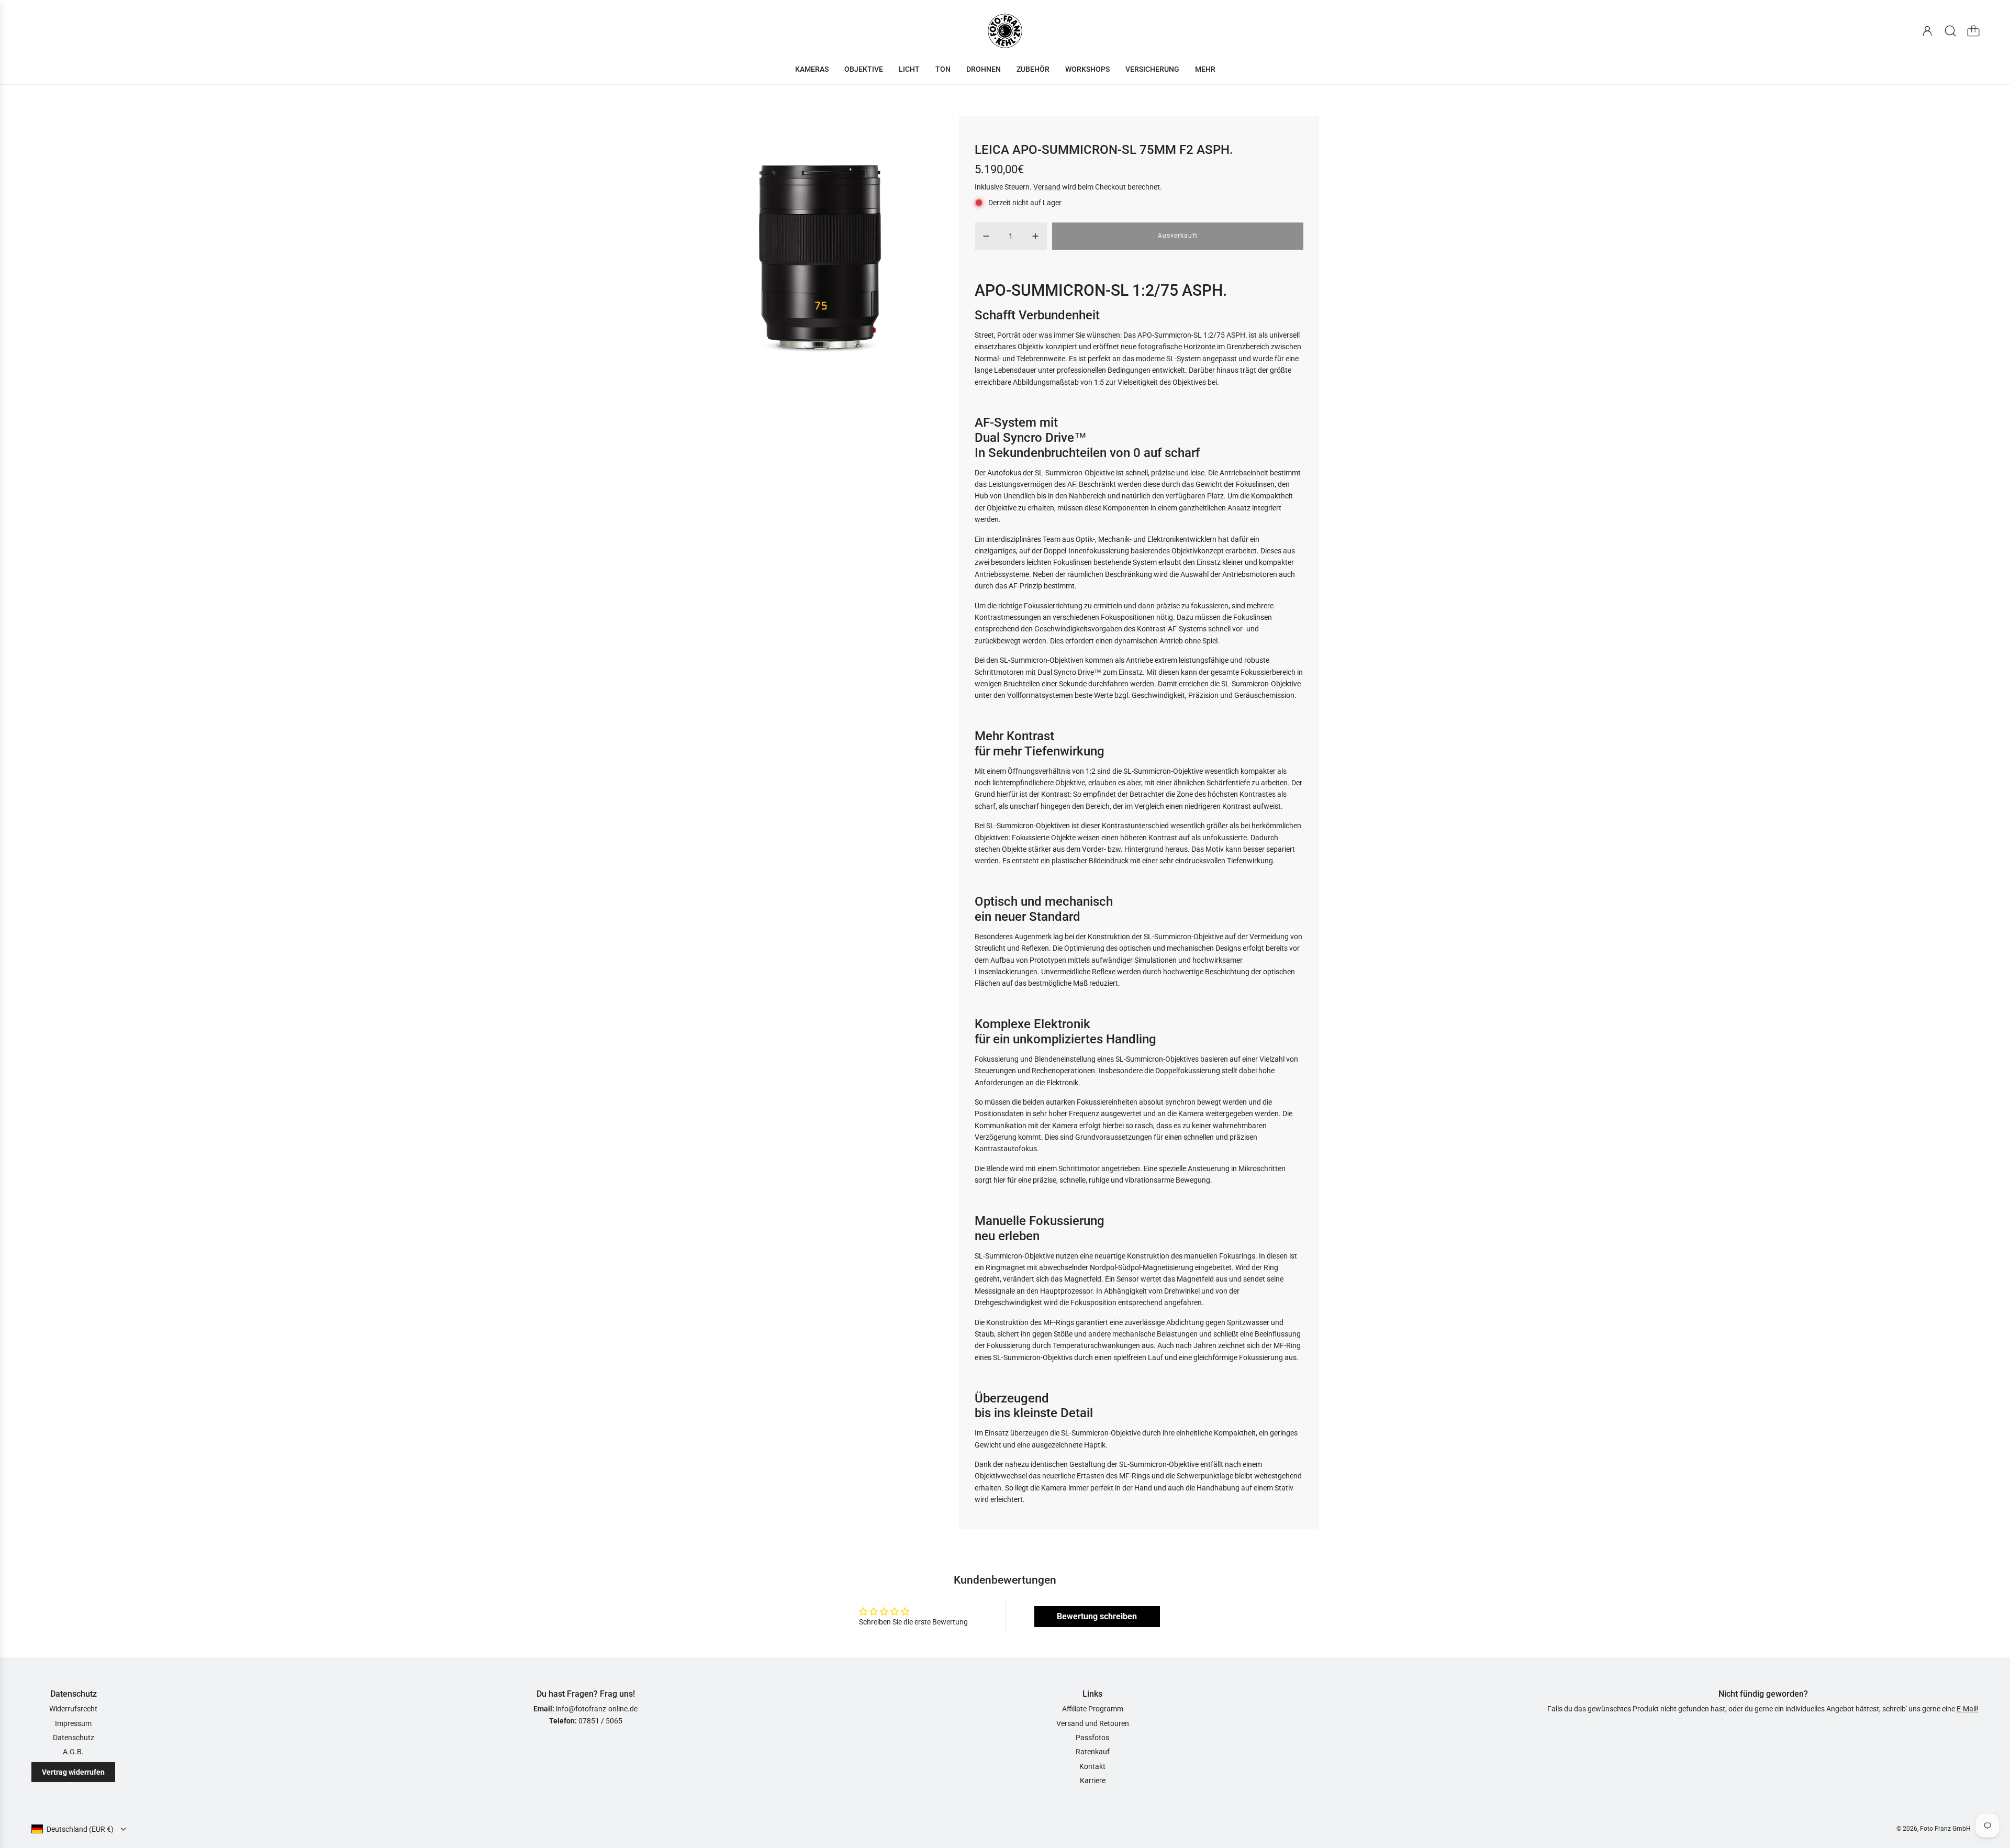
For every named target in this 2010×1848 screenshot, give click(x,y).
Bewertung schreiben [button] (1097, 1616)
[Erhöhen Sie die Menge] (1035, 236)
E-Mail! (1968, 1709)
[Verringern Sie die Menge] (986, 236)
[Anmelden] (1927, 31)
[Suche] (1950, 31)
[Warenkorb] (1973, 31)
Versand (1047, 187)
